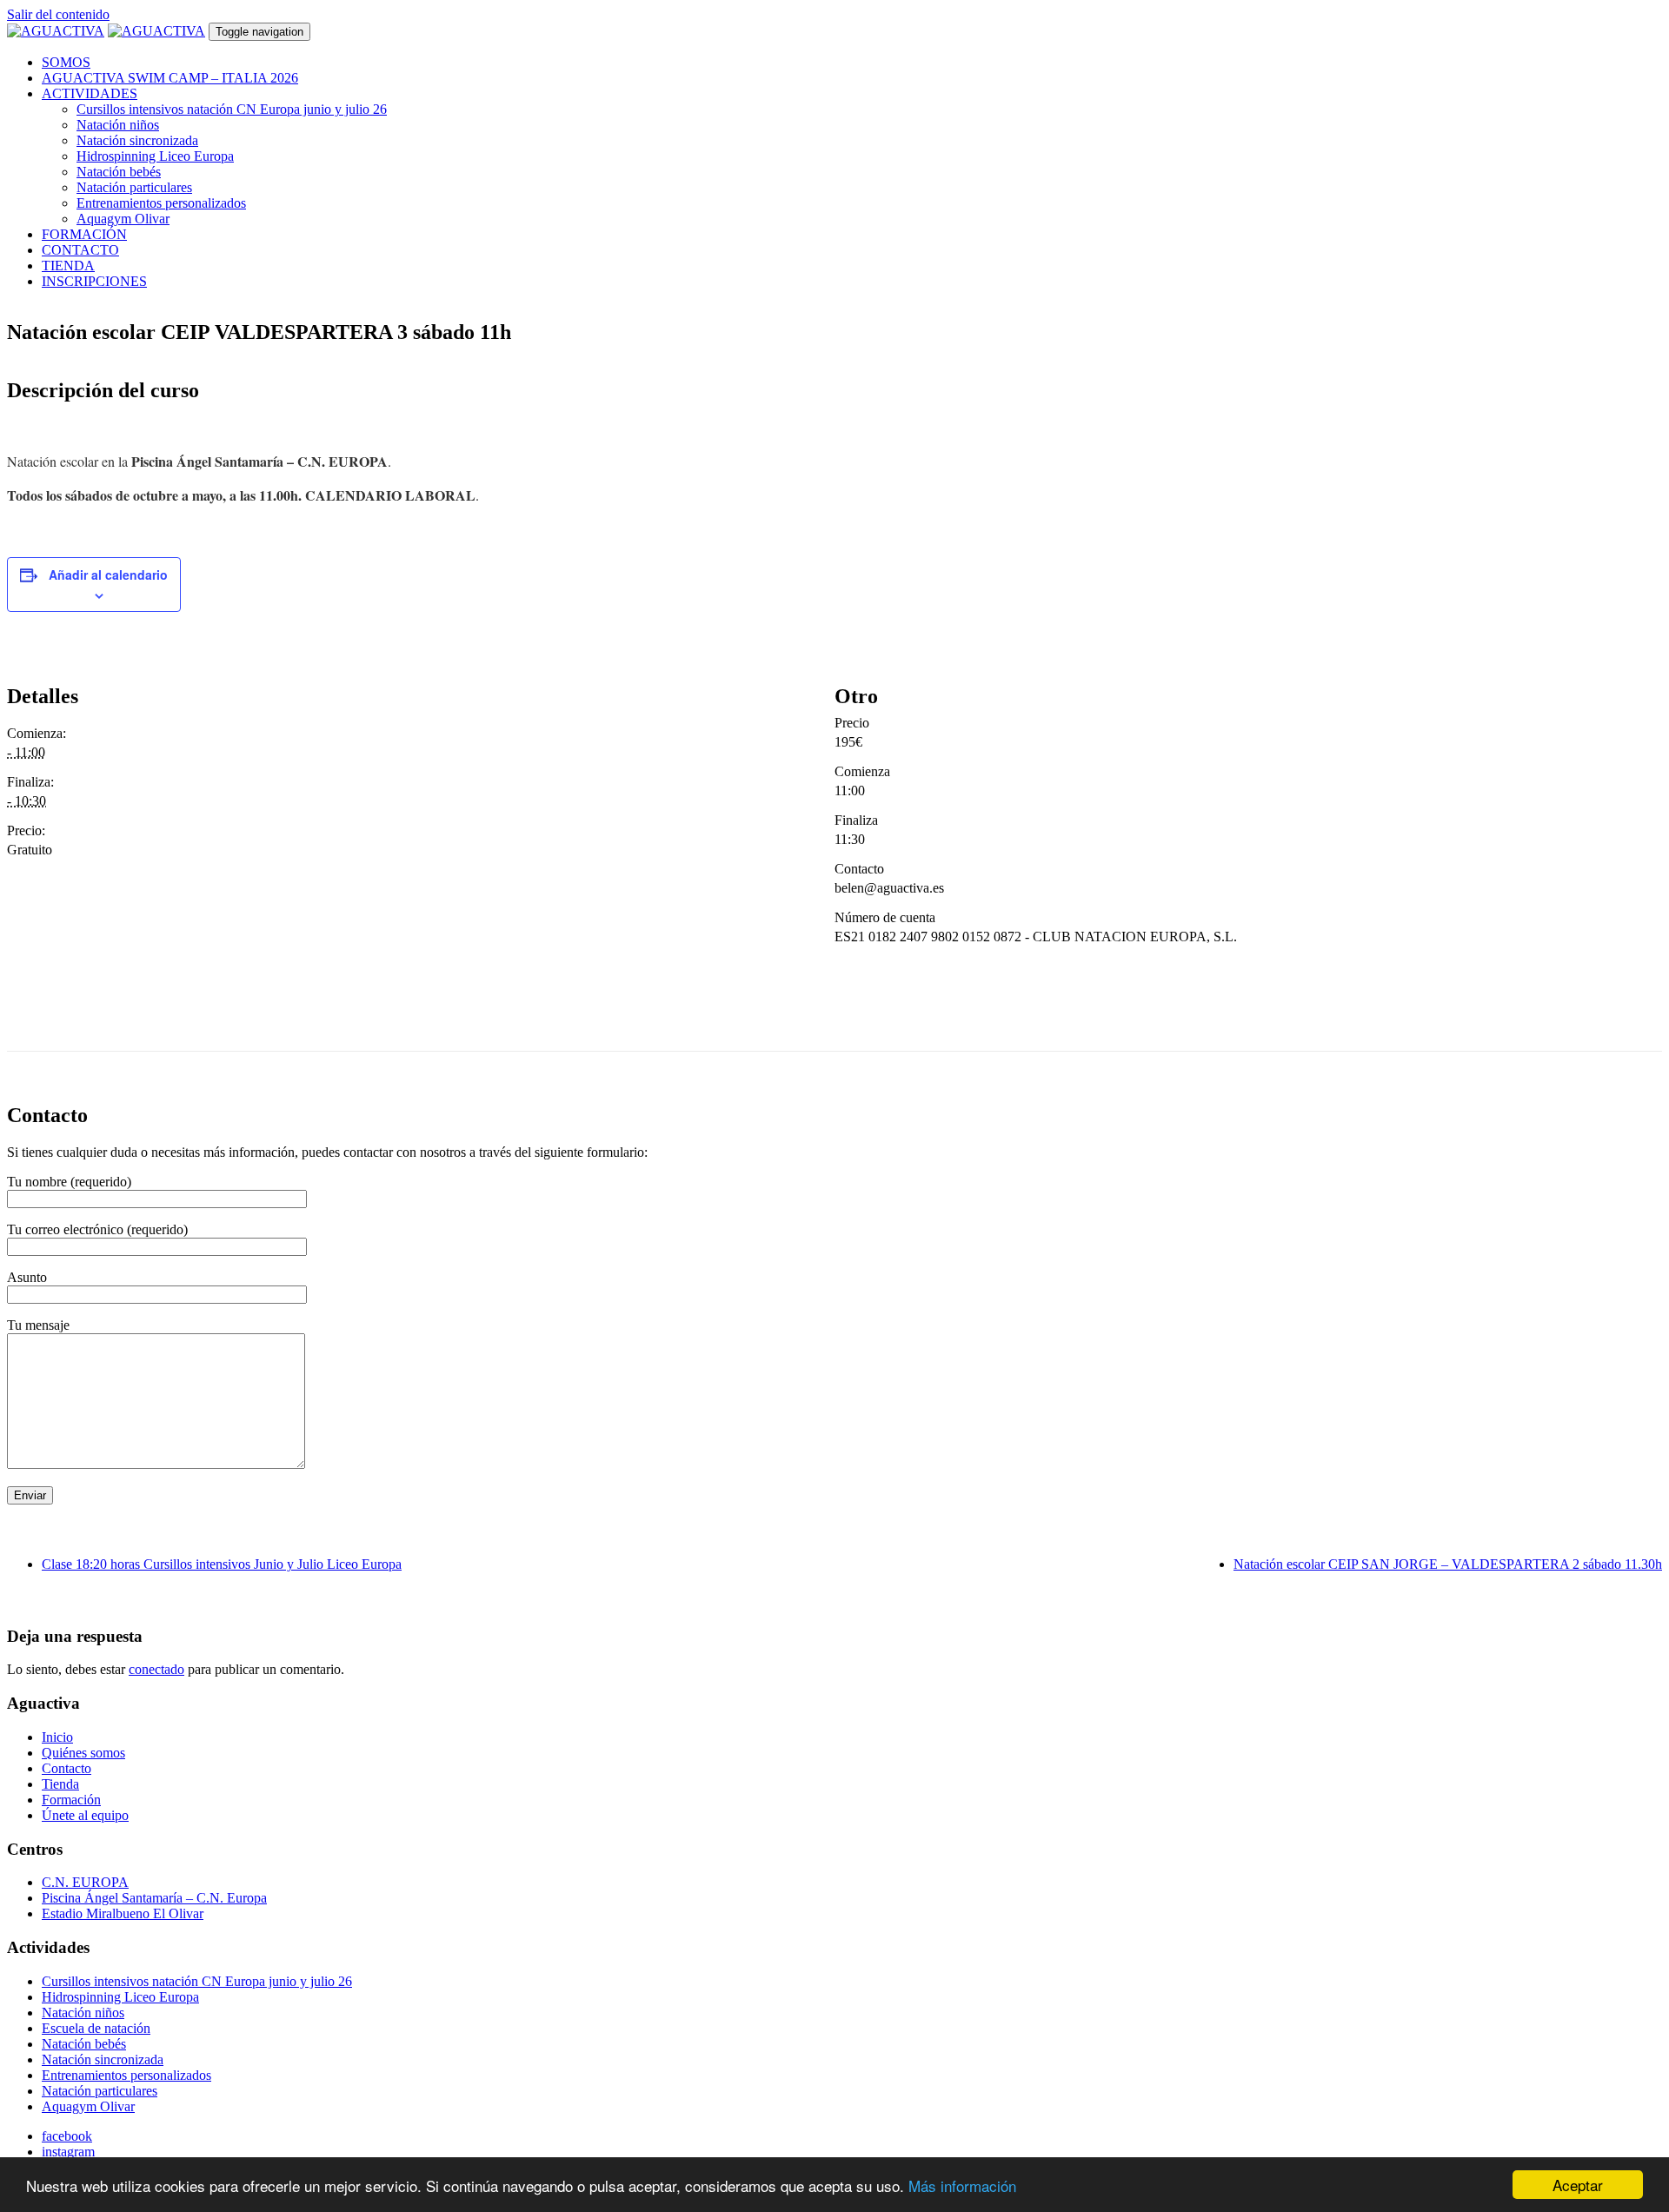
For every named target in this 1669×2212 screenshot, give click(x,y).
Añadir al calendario (108, 575)
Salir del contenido (58, 14)
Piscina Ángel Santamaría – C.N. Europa (154, 1898)
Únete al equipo (85, 1815)
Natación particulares (134, 187)
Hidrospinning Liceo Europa (155, 156)
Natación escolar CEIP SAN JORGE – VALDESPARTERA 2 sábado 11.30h (1448, 1564)
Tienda (60, 1784)
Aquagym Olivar (123, 219)
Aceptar (1578, 2185)
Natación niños (118, 125)
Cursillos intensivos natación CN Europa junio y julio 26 (232, 109)
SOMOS (66, 62)
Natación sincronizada (137, 140)
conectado (156, 1669)
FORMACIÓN (84, 234)
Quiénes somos (83, 1753)
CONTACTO (80, 250)
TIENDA (68, 266)
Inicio (57, 1737)
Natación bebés (119, 172)
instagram (68, 2152)
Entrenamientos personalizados (161, 203)
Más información (962, 2185)
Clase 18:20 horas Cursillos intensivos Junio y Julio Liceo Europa (222, 1564)
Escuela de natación (96, 2028)
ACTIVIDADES (90, 93)
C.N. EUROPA (85, 1882)
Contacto (66, 1768)
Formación (71, 1800)
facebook (67, 2136)
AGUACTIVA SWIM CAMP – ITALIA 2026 (170, 78)
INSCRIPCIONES (94, 281)
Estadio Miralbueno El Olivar (123, 1913)
